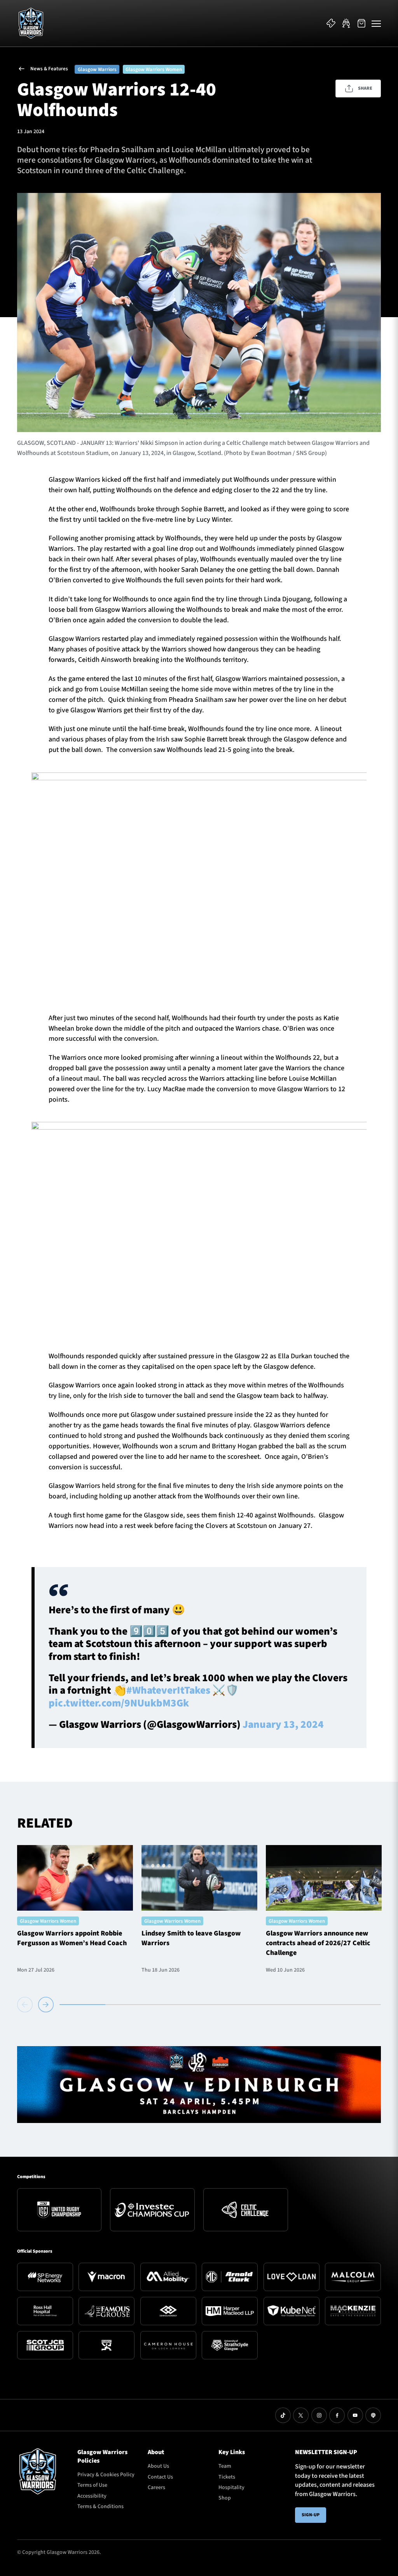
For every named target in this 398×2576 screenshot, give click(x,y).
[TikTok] (283, 2415)
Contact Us (160, 2477)
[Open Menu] (376, 23)
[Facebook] (337, 2415)
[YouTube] (355, 2415)
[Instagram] (319, 2415)
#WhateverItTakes (168, 1690)
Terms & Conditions (100, 2507)
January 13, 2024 (283, 1725)
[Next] (46, 2005)
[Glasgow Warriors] (31, 23)
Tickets (227, 2477)
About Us (158, 2466)
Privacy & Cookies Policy (106, 2475)
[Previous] (26, 2005)
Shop (225, 2498)
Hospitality (231, 2487)
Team (225, 2466)
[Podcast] (373, 2415)
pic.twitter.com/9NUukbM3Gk (119, 1703)
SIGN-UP (311, 2515)
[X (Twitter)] (301, 2415)
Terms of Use (92, 2485)
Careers (156, 2487)
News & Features (49, 69)
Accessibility (92, 2496)
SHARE (365, 88)
